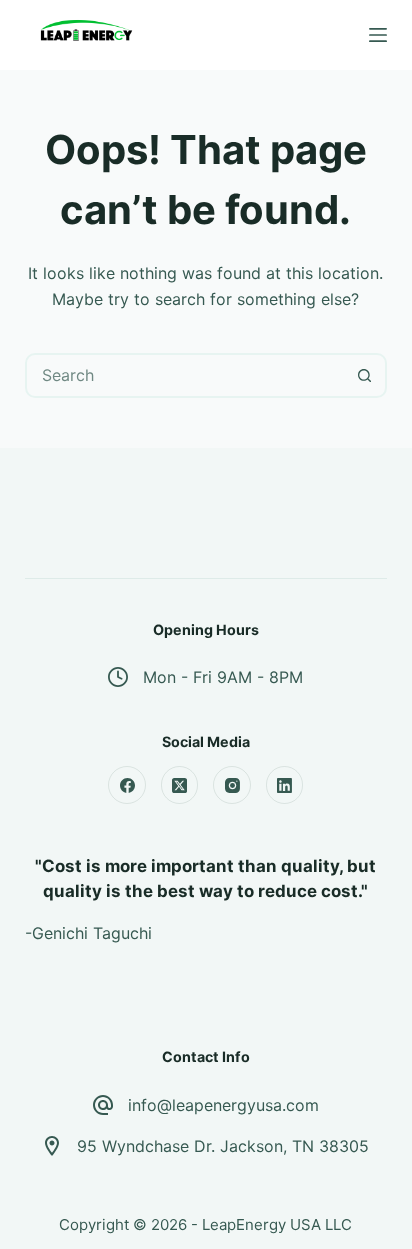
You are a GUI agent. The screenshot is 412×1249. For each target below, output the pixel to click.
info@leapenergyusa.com (223, 1105)
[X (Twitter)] (180, 785)
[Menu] (378, 35)
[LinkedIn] (285, 785)
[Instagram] (232, 785)
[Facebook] (127, 785)
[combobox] (186, 375)
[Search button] (364, 375)
